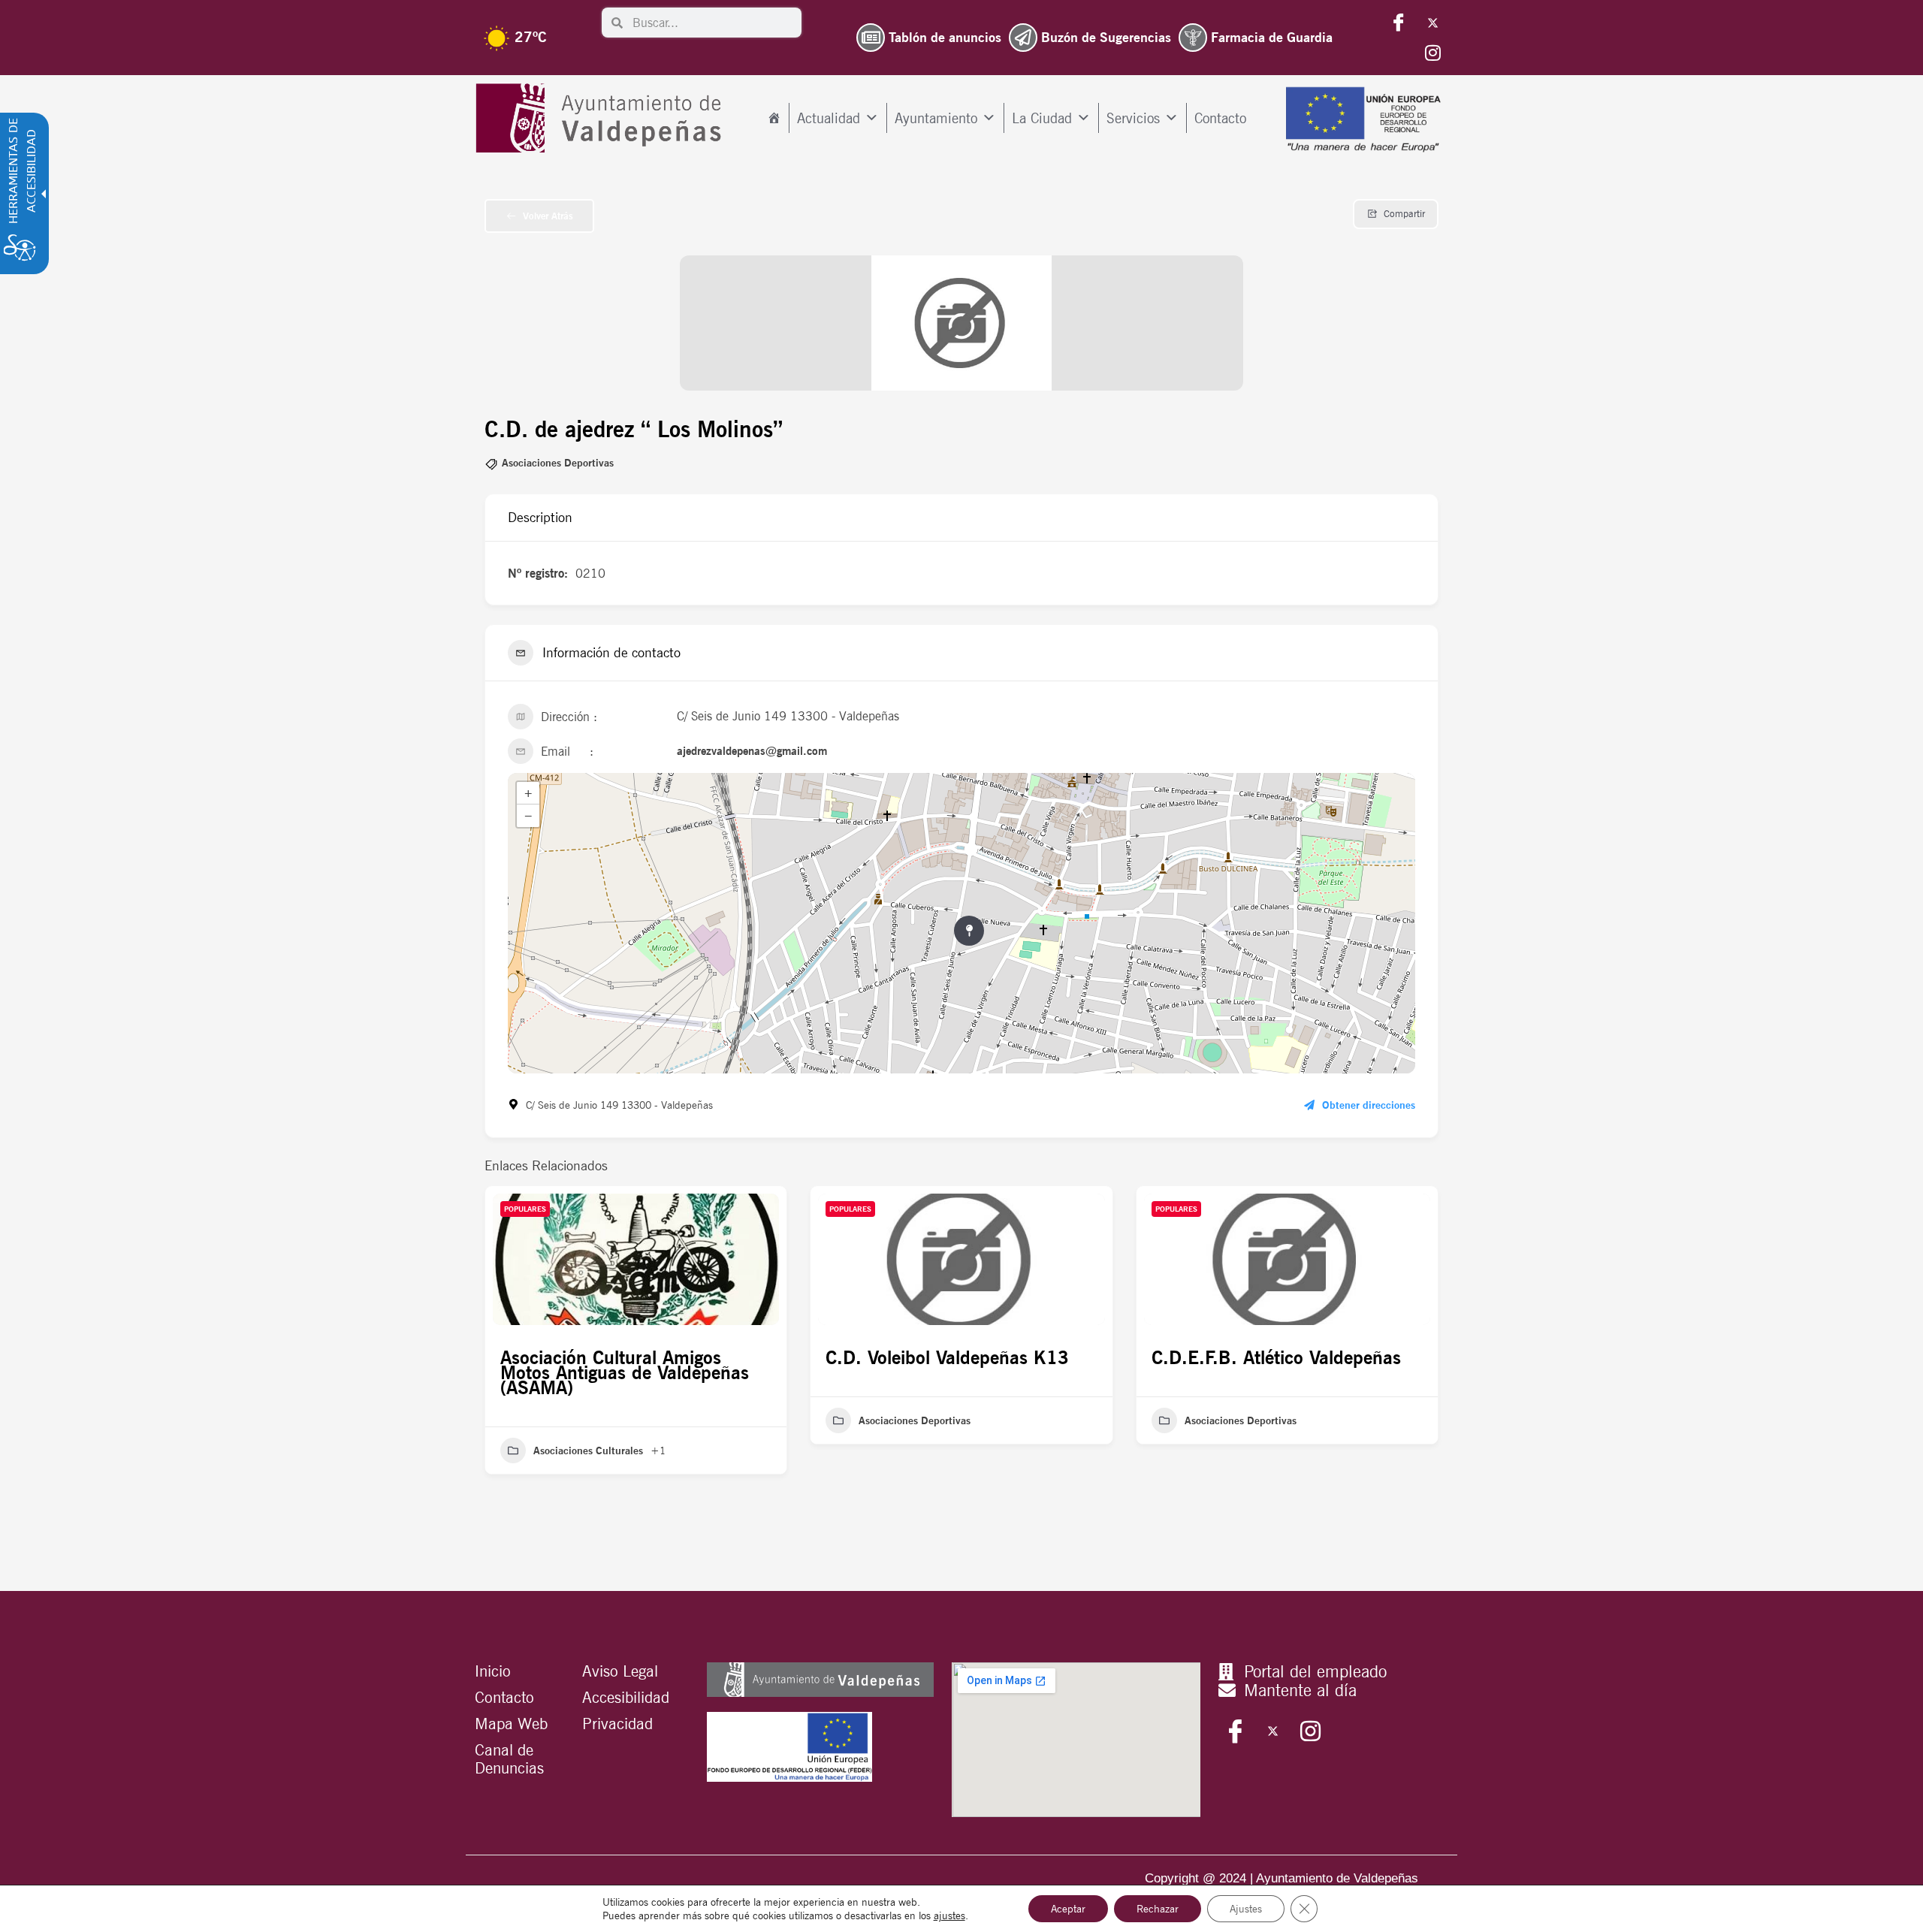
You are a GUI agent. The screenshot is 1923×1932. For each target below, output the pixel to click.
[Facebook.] (1399, 23)
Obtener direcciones (1369, 1105)
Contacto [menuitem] (1220, 118)
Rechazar (1158, 1909)
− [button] (528, 816)
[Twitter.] (1432, 23)
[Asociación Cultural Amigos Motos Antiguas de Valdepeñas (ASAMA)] (636, 1259)
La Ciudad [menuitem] (1042, 118)
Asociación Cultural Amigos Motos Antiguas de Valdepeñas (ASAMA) (625, 1372)
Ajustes (1246, 1909)
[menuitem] (774, 118)
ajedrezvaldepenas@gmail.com (752, 751)
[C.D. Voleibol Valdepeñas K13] (961, 1259)
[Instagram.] (1432, 53)
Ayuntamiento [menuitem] (936, 118)
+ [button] (528, 793)
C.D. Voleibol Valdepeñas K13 (947, 1357)
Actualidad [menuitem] (829, 118)
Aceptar (1068, 1909)
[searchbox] (712, 23)
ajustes (949, 1915)
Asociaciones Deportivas (558, 463)
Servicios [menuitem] (1133, 118)
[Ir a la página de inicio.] (602, 118)
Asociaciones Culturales (588, 1451)
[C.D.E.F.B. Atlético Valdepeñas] (1287, 1259)
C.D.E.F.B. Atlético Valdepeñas (1276, 1357)
